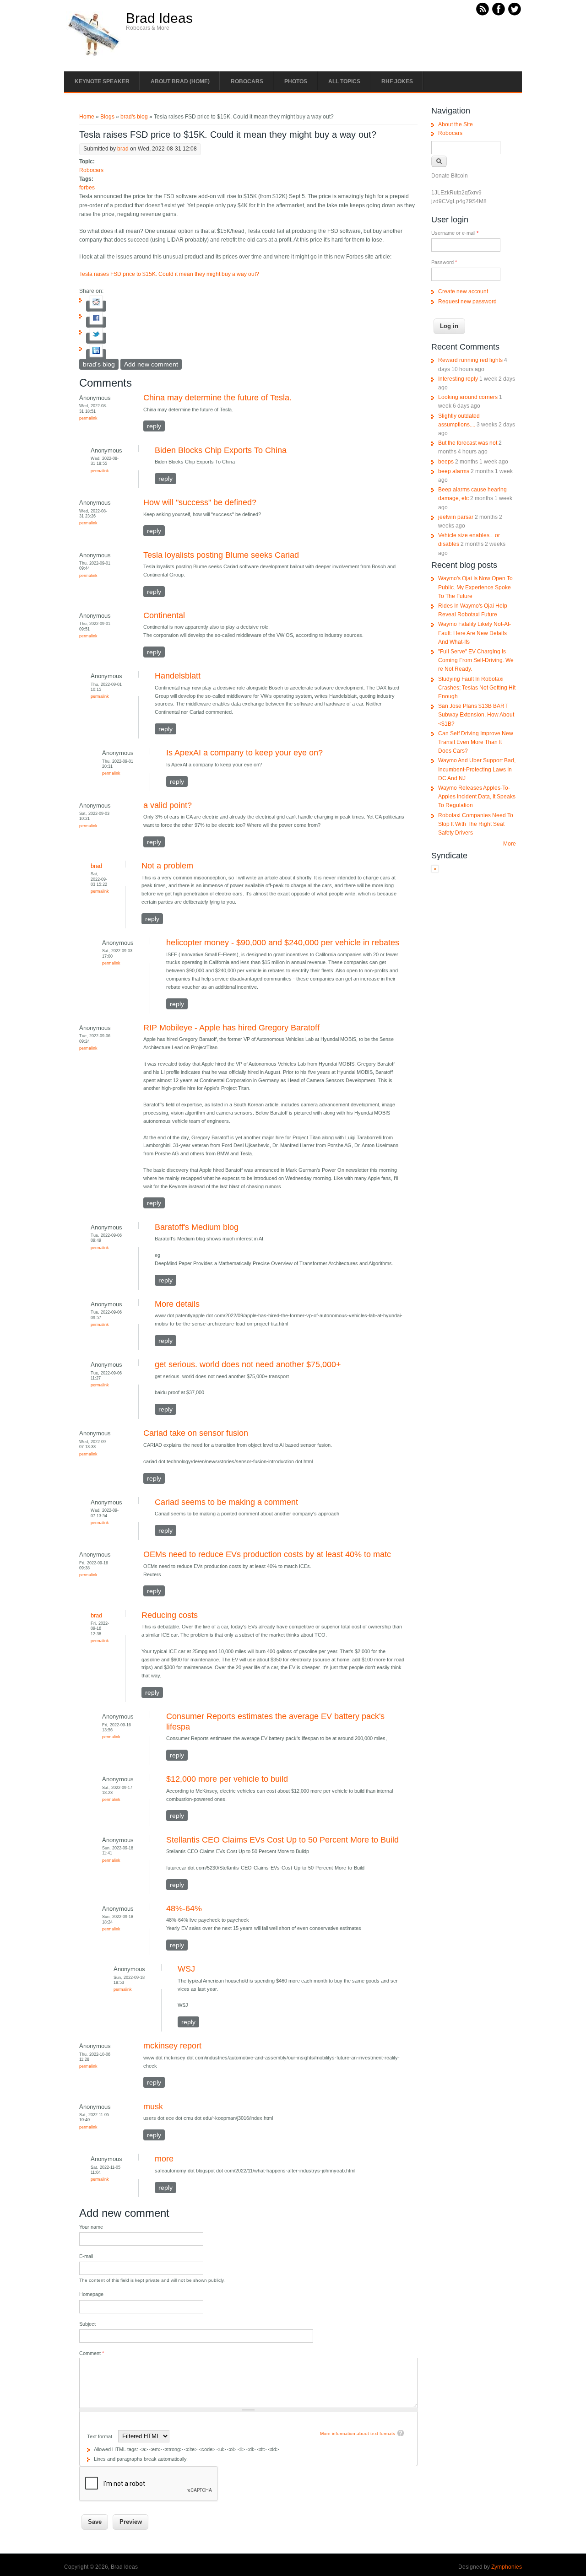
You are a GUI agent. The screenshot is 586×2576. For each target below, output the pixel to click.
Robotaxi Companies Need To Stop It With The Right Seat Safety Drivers (476, 824)
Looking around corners (468, 397)
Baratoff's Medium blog (197, 1227)
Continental (164, 615)
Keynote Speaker (102, 81)
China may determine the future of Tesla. (217, 398)
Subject (87, 2324)
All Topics (344, 81)
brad (123, 149)
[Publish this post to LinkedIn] (96, 355)
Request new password (467, 302)
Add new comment (151, 364)
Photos (296, 81)
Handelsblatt (178, 676)
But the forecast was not (468, 443)
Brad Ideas (159, 18)
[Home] (94, 55)
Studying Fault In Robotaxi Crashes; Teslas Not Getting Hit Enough (477, 688)
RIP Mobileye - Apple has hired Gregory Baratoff (231, 1028)
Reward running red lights (470, 360)
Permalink (88, 418)
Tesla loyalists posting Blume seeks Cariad (221, 555)
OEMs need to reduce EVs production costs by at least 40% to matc (267, 1554)
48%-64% (184, 1908)
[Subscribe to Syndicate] (435, 871)
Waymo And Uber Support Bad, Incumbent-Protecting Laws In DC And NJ (477, 769)
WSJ (186, 1969)
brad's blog (134, 117)
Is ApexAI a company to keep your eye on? (244, 753)
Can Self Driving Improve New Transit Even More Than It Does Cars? (476, 742)
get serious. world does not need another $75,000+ (248, 1364)
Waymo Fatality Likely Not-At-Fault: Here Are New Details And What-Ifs (475, 633)
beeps (446, 462)
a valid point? (168, 805)
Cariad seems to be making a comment (226, 1502)
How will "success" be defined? (200, 502)
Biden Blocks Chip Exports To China (221, 450)
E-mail (86, 2256)
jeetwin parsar (456, 517)
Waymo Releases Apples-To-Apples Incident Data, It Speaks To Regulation (477, 797)
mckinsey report (172, 2046)
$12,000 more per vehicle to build (227, 1779)
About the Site (456, 124)
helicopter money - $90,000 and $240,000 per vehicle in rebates (283, 943)
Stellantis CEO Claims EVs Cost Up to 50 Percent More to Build (282, 1840)
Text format (100, 2436)
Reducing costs (170, 1615)
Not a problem (167, 866)
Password (444, 262)
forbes (87, 188)
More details (177, 1304)
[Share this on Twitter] (96, 338)
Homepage (91, 2294)
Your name (91, 2227)
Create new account (463, 291)
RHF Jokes (397, 81)
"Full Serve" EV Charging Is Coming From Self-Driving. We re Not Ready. (476, 660)
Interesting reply (458, 379)
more (164, 2159)
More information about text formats (358, 2433)
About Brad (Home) (180, 81)
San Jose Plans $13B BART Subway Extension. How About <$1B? (476, 715)
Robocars (247, 81)
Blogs (107, 117)
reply (154, 426)
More (510, 844)
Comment (92, 2353)
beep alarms (454, 471)
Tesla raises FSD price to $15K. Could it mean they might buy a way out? (169, 274)
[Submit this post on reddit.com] (96, 306)
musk (153, 2107)
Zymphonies (507, 2567)
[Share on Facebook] (96, 322)
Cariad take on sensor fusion (196, 1433)
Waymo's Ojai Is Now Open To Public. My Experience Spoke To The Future (475, 587)
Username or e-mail (455, 233)
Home (87, 117)
